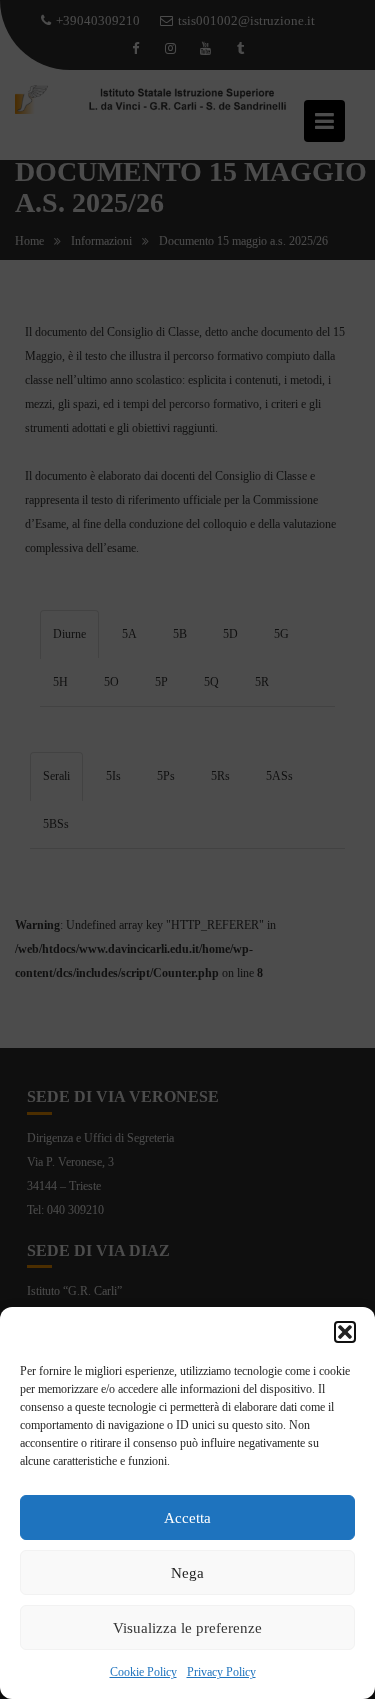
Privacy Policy (221, 1672)
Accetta (187, 1518)
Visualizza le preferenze (187, 1628)
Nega (187, 1573)
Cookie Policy (143, 1672)
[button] (345, 1332)
